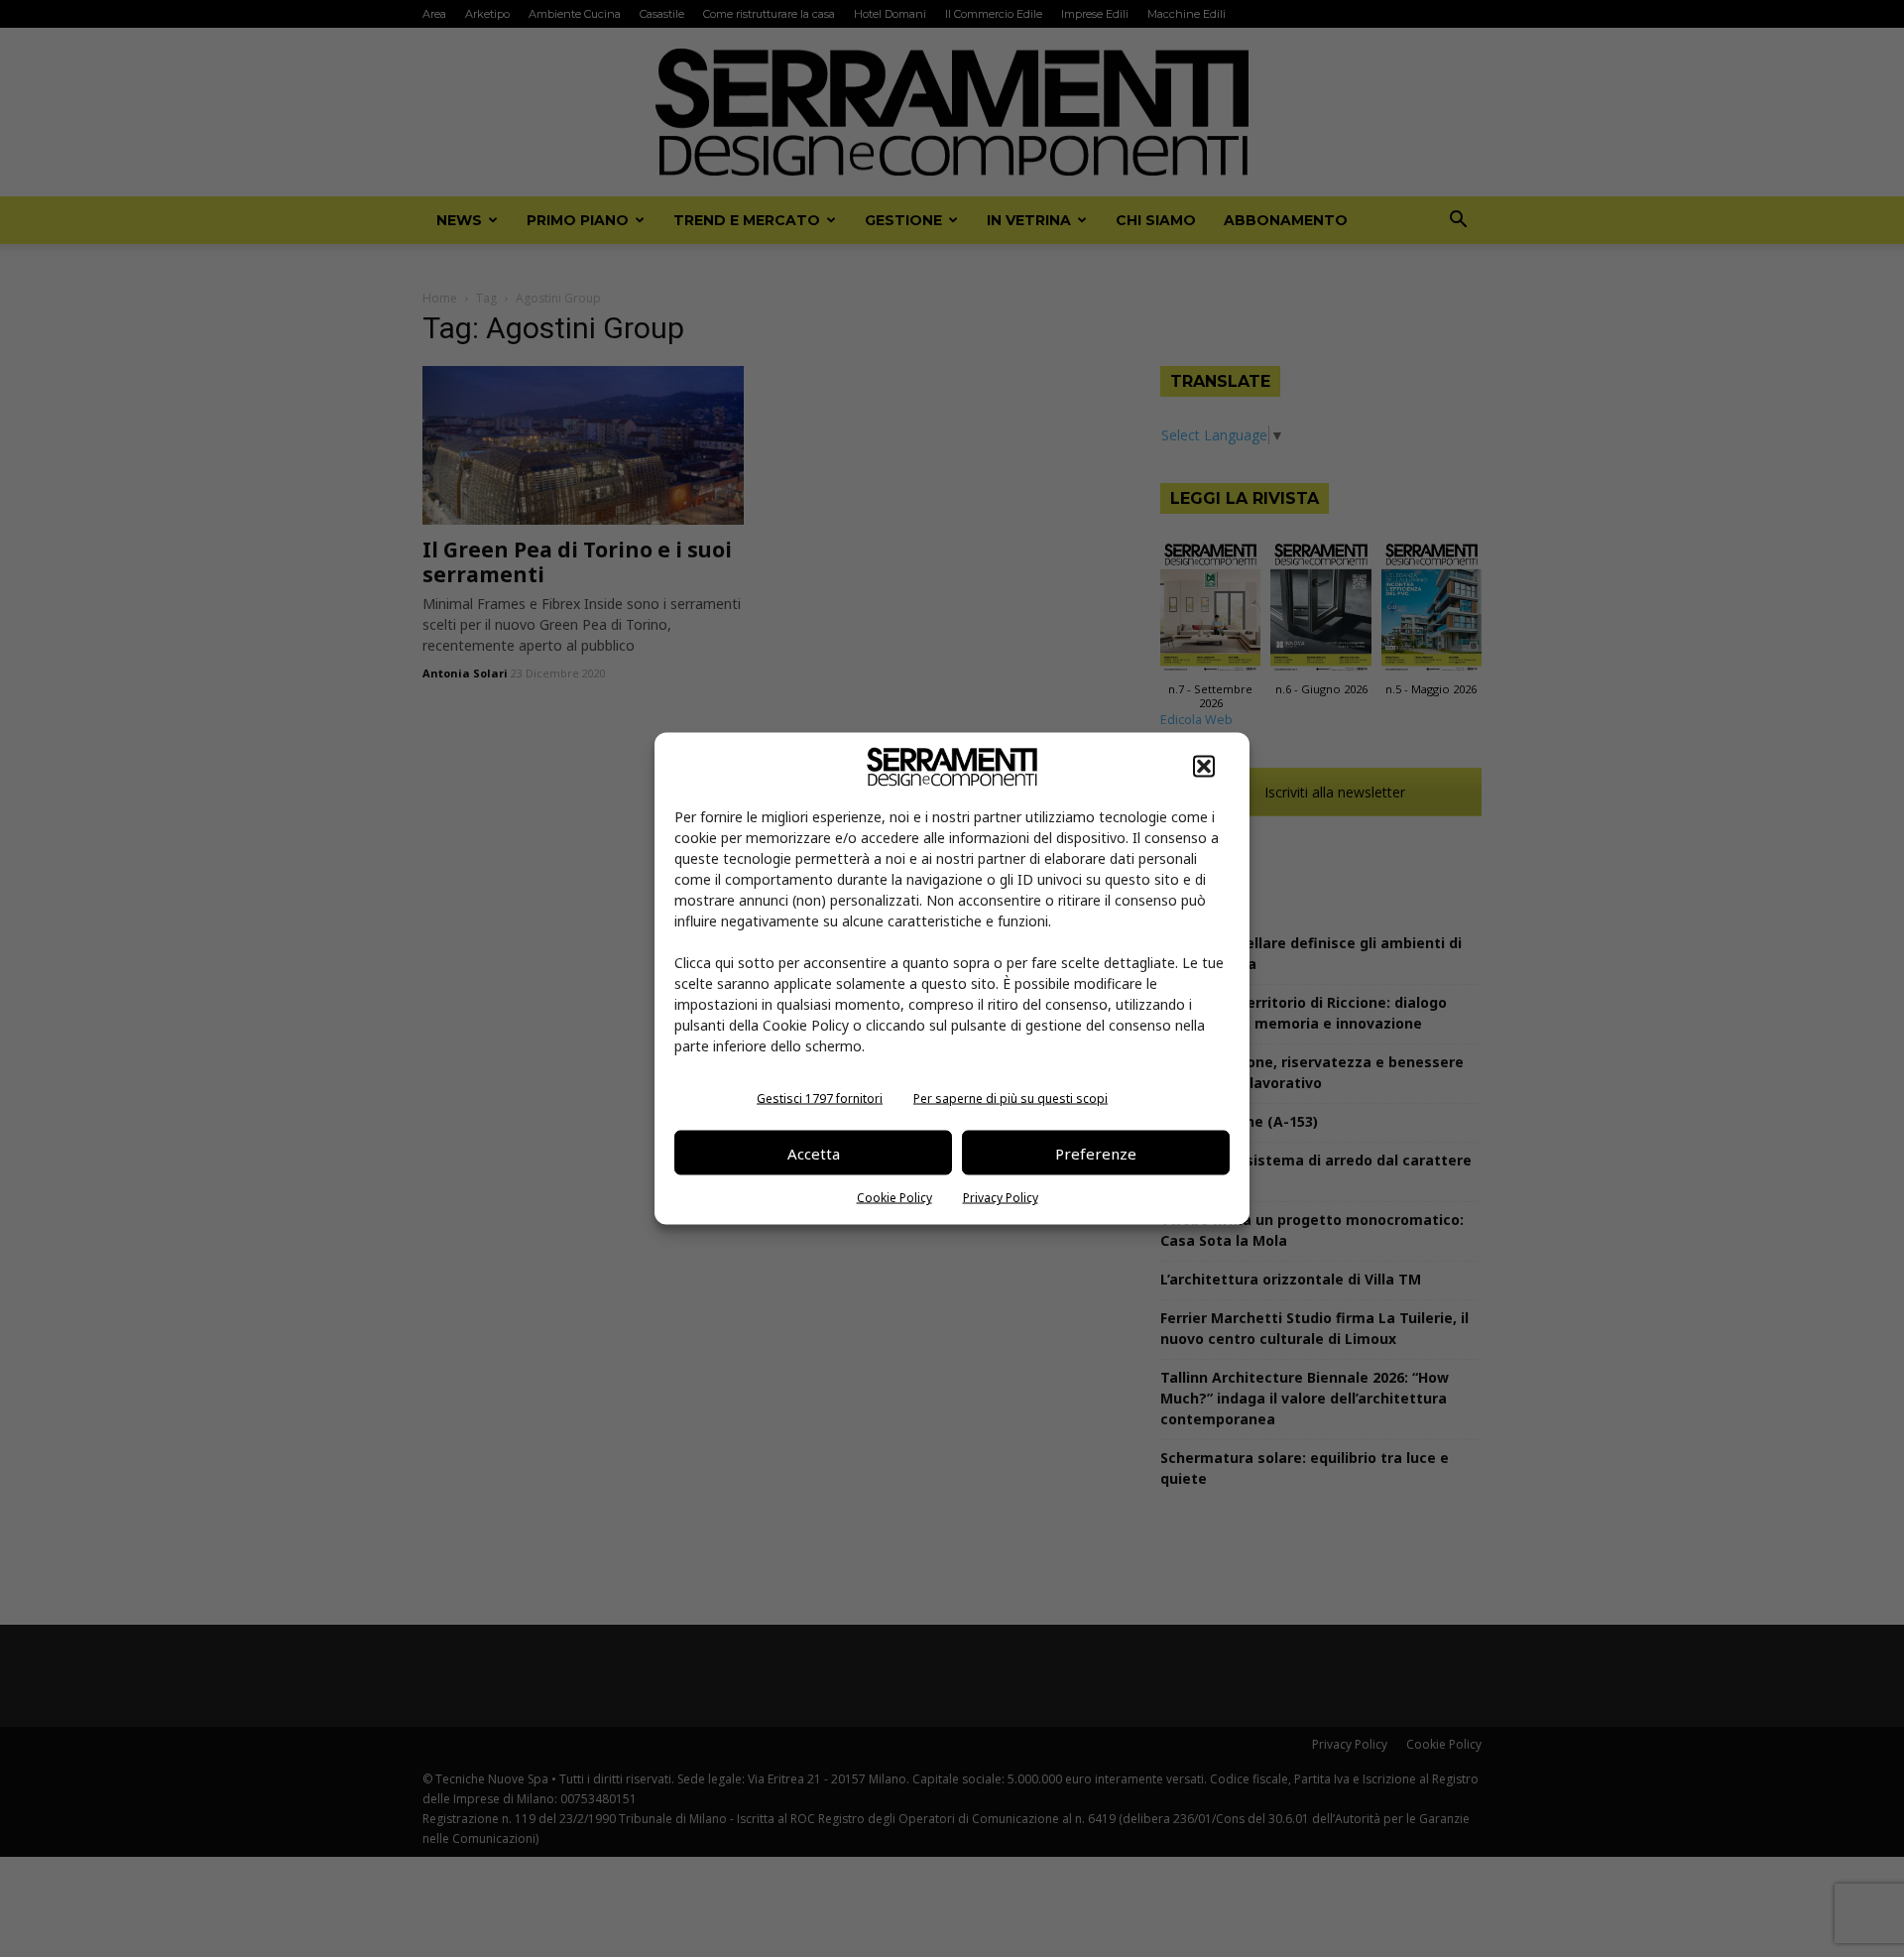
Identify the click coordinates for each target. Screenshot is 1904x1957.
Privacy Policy (1001, 1198)
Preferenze (1096, 1153)
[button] (1204, 767)
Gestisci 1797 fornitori (820, 1099)
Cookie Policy (894, 1198)
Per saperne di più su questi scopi (1011, 1099)
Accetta (814, 1153)
